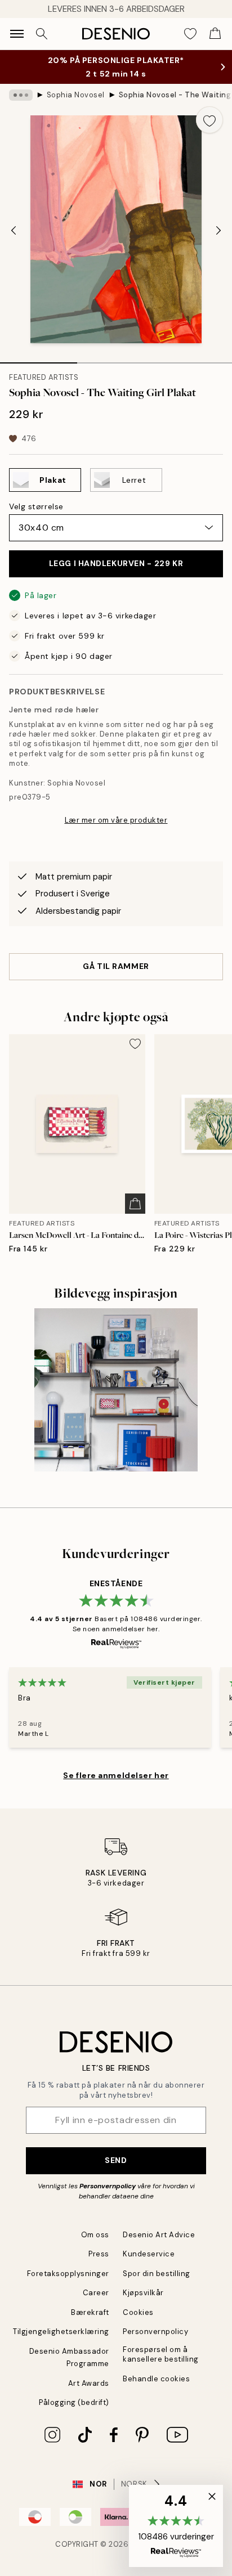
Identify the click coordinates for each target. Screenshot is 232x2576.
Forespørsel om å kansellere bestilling (161, 2354)
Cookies (138, 2312)
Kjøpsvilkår (143, 2293)
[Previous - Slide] (14, 231)
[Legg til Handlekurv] (135, 1204)
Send (116, 2160)
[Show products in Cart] (215, 34)
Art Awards (89, 2383)
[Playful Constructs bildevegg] (116, 1390)
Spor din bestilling (157, 2274)
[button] (176, 2526)
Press (99, 2254)
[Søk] (42, 34)
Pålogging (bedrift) (74, 2402)
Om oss (95, 2235)
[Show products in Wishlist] (190, 34)
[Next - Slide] (218, 231)
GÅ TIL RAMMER (116, 966)
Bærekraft (90, 2312)
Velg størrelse (36, 506)
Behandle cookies (156, 2379)
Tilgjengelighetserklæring (61, 2332)
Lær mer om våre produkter (116, 820)
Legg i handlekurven (116, 563)
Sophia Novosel (76, 95)
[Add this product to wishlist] (209, 120)
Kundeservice (149, 2254)
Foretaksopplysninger (68, 2274)
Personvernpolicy (108, 2186)
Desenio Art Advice (159, 2235)
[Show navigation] (17, 34)
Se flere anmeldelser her (116, 1775)
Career (96, 2293)
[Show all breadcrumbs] (21, 95)
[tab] (39, 359)
